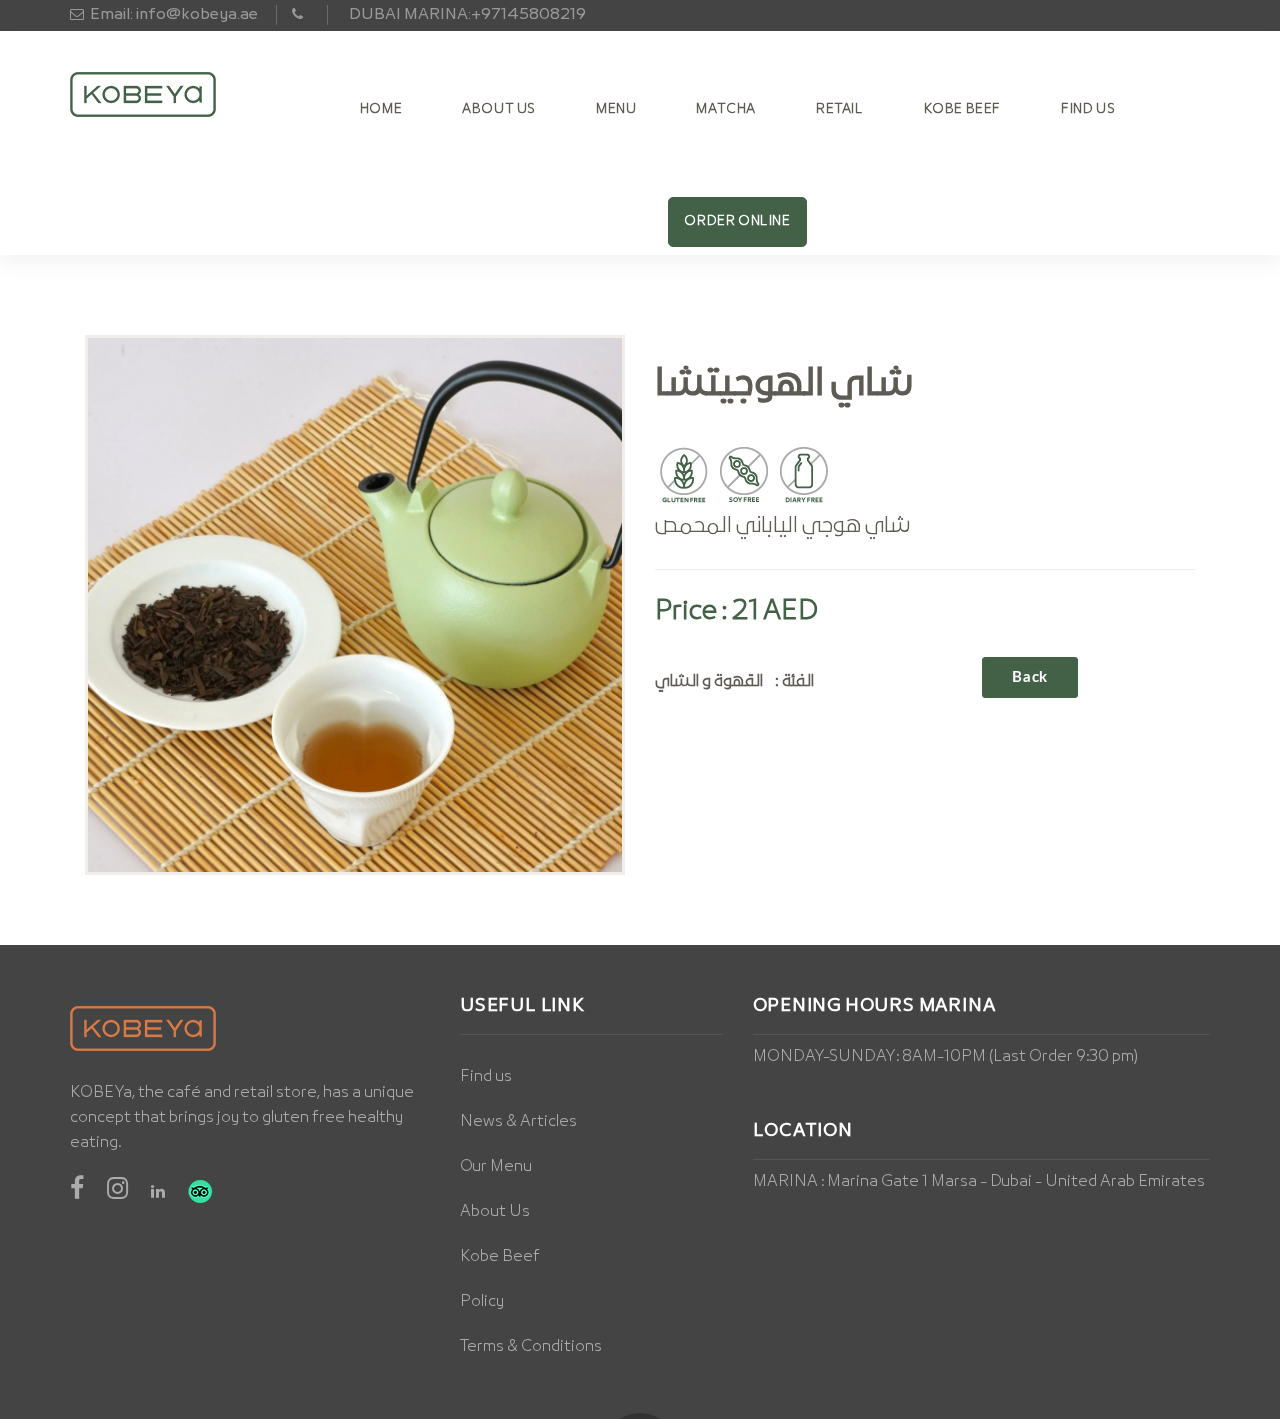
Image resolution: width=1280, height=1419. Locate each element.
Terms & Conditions (531, 1347)
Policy (482, 1302)
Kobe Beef (962, 109)
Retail (840, 109)
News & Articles (518, 1122)
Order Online (737, 221)
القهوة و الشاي (709, 681)
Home (381, 109)
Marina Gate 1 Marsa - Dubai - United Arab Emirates (1016, 1182)
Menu (616, 109)
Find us (486, 1077)
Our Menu (496, 1167)
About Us (499, 109)
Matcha (726, 109)
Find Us (1088, 109)
